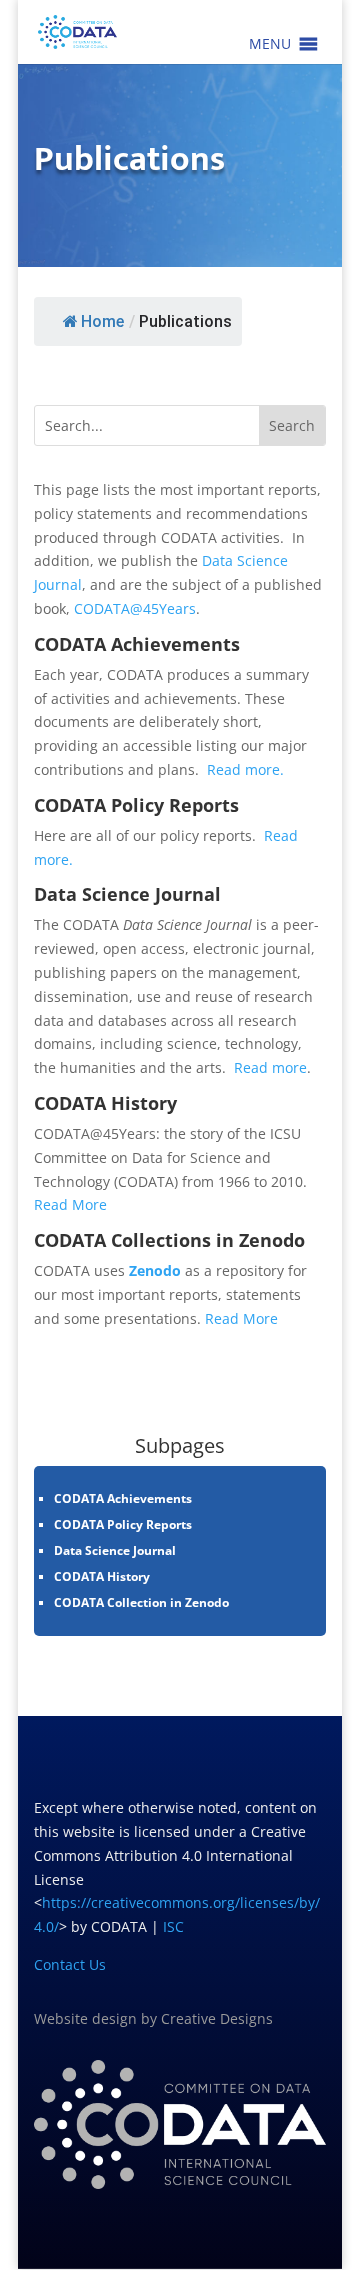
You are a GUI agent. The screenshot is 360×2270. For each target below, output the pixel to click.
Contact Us (70, 1964)
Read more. (245, 769)
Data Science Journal (115, 1550)
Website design (85, 2018)
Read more (270, 1067)
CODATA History (102, 1576)
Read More (70, 1204)
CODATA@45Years (135, 608)
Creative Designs (217, 2018)
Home (102, 321)
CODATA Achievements (123, 1498)
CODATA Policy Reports (123, 1524)
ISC (173, 1926)
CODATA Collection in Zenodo (141, 1602)
